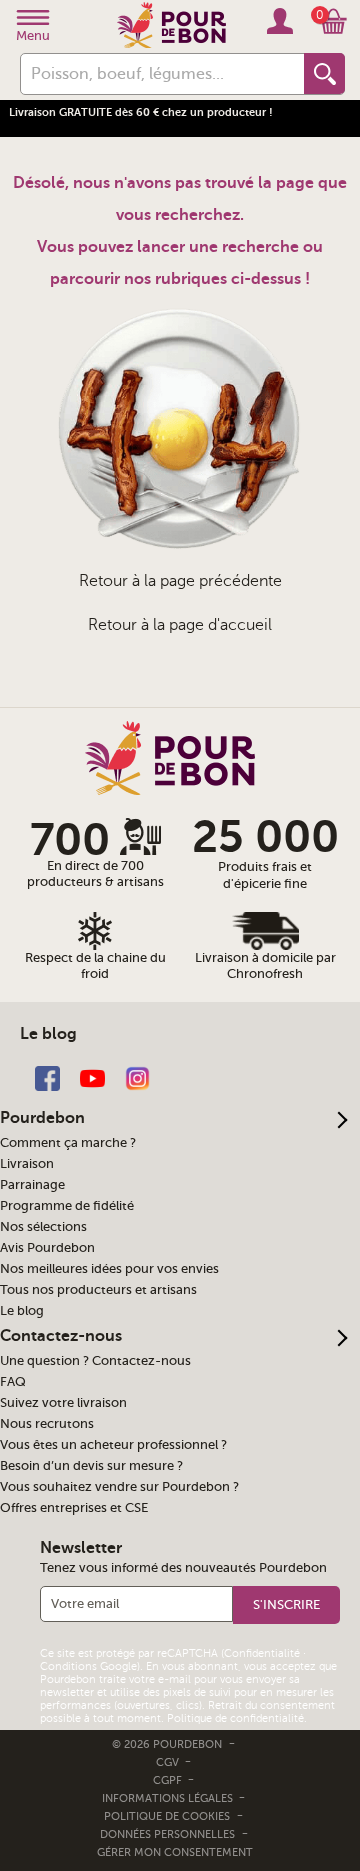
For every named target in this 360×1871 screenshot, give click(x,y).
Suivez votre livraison (63, 1403)
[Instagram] (137, 1077)
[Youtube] (92, 1077)
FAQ (13, 1382)
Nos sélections (43, 1227)
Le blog (22, 1311)
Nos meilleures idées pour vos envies (109, 1269)
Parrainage (32, 1185)
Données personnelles (167, 1834)
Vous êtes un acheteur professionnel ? (113, 1445)
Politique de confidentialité (235, 1718)
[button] (286, 1605)
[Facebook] (47, 1077)
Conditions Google (88, 1666)
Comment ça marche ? (68, 1143)
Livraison (27, 1164)
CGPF (169, 1780)
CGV (169, 1762)
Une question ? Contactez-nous (95, 1361)
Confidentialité (262, 1653)
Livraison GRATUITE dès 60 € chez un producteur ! (141, 112)
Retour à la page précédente (180, 581)
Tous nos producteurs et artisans (98, 1290)
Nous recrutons (47, 1424)
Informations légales (169, 1798)
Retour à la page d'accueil (180, 625)
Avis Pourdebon (47, 1248)
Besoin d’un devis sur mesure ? (91, 1466)
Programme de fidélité (67, 1206)
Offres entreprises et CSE (74, 1508)
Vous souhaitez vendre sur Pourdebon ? (119, 1487)
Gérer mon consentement (175, 1852)
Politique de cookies (167, 1816)
